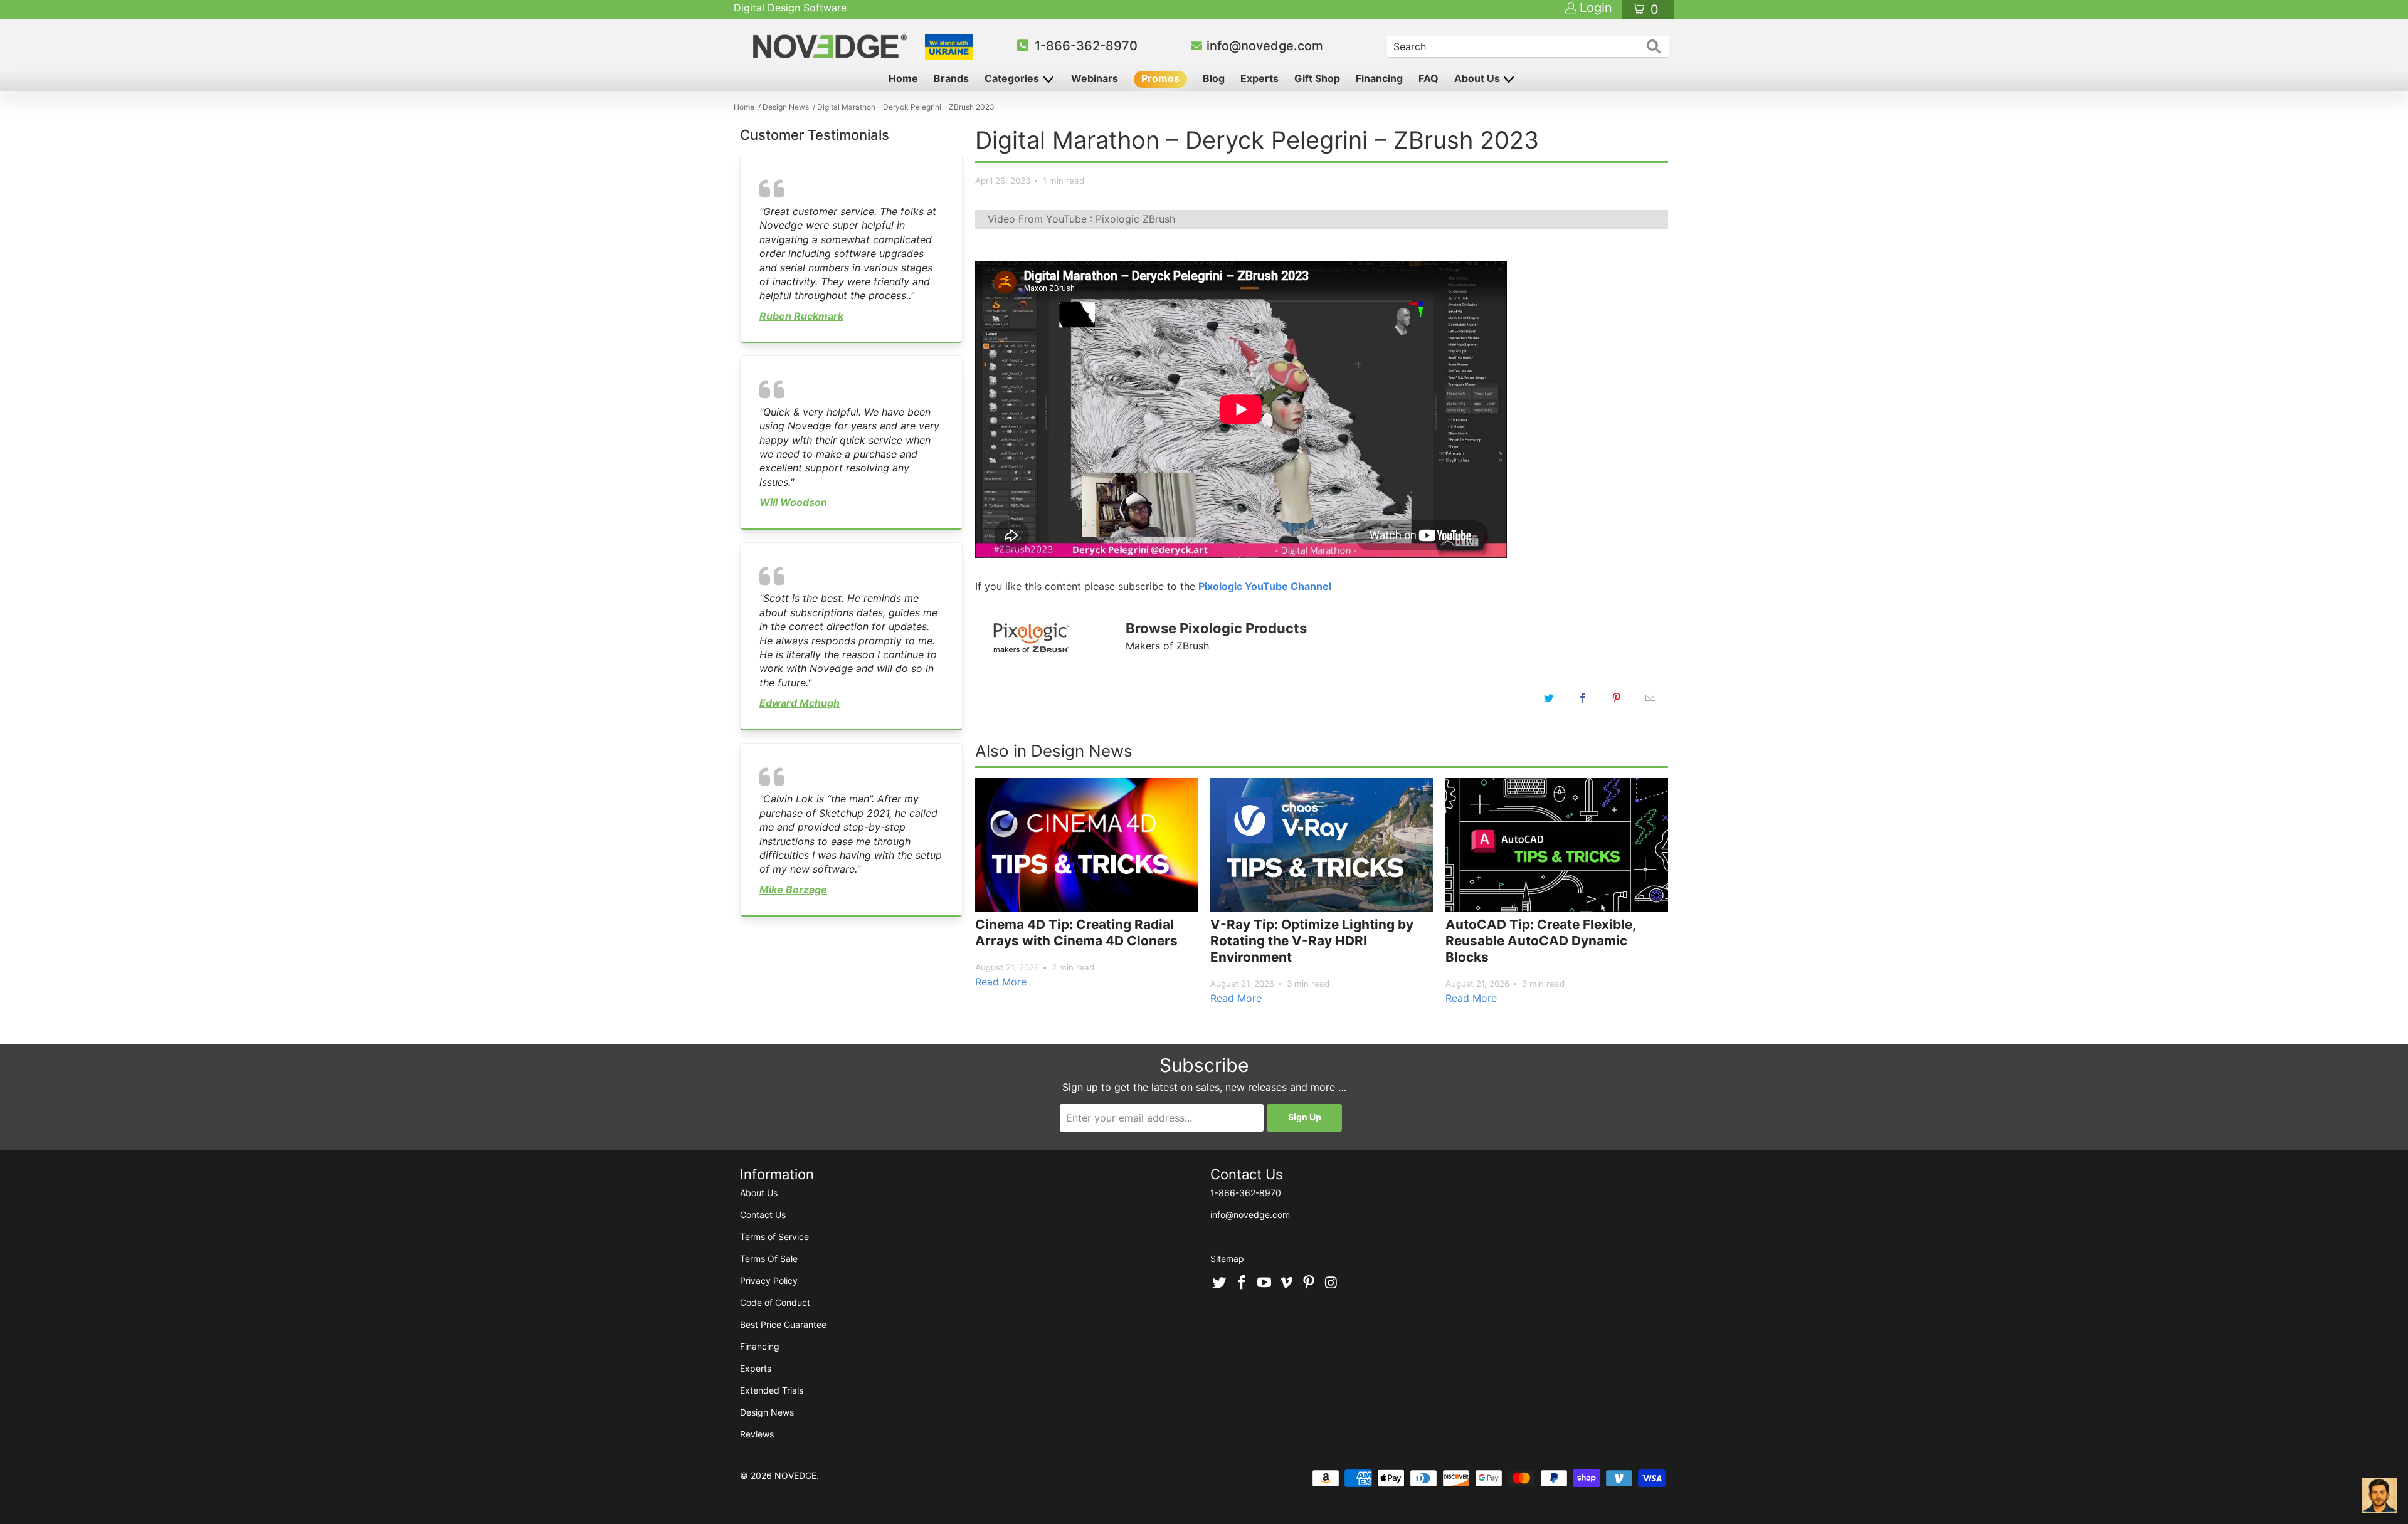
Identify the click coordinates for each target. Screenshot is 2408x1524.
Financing (1379, 78)
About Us (1478, 78)
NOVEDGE (795, 1475)
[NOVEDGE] (832, 46)
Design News (767, 1412)
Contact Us (763, 1215)
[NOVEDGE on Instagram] (1331, 1283)
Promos (1160, 78)
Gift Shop (1317, 78)
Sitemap (1227, 1259)
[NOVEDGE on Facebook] (1242, 1283)
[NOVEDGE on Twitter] (1220, 1283)
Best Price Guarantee (783, 1324)
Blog (1214, 78)
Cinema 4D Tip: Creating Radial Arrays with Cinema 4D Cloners (1076, 933)
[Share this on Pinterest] (1617, 698)
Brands (951, 78)
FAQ (1428, 78)
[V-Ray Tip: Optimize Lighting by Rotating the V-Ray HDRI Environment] (1322, 845)
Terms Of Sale (769, 1259)
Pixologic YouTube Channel (1265, 586)
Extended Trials (772, 1390)
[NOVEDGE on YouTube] (1264, 1283)
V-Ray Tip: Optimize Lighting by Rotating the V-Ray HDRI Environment (1312, 940)
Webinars (1095, 78)
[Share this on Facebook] (1583, 698)
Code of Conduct (775, 1302)
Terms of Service (774, 1237)
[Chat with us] (2379, 1495)
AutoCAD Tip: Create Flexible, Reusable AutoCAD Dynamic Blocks (1540, 940)
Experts (1259, 78)
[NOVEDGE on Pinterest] (1309, 1283)
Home (903, 78)
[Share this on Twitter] (1549, 698)
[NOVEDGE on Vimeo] (1287, 1283)
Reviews (757, 1434)
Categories (1013, 78)
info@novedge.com (1265, 46)
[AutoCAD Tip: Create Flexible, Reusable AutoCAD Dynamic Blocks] (1557, 845)
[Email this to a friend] (1650, 698)
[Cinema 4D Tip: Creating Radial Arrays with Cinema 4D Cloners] (1086, 845)
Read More (1001, 982)
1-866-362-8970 (1086, 46)
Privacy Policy (769, 1280)
